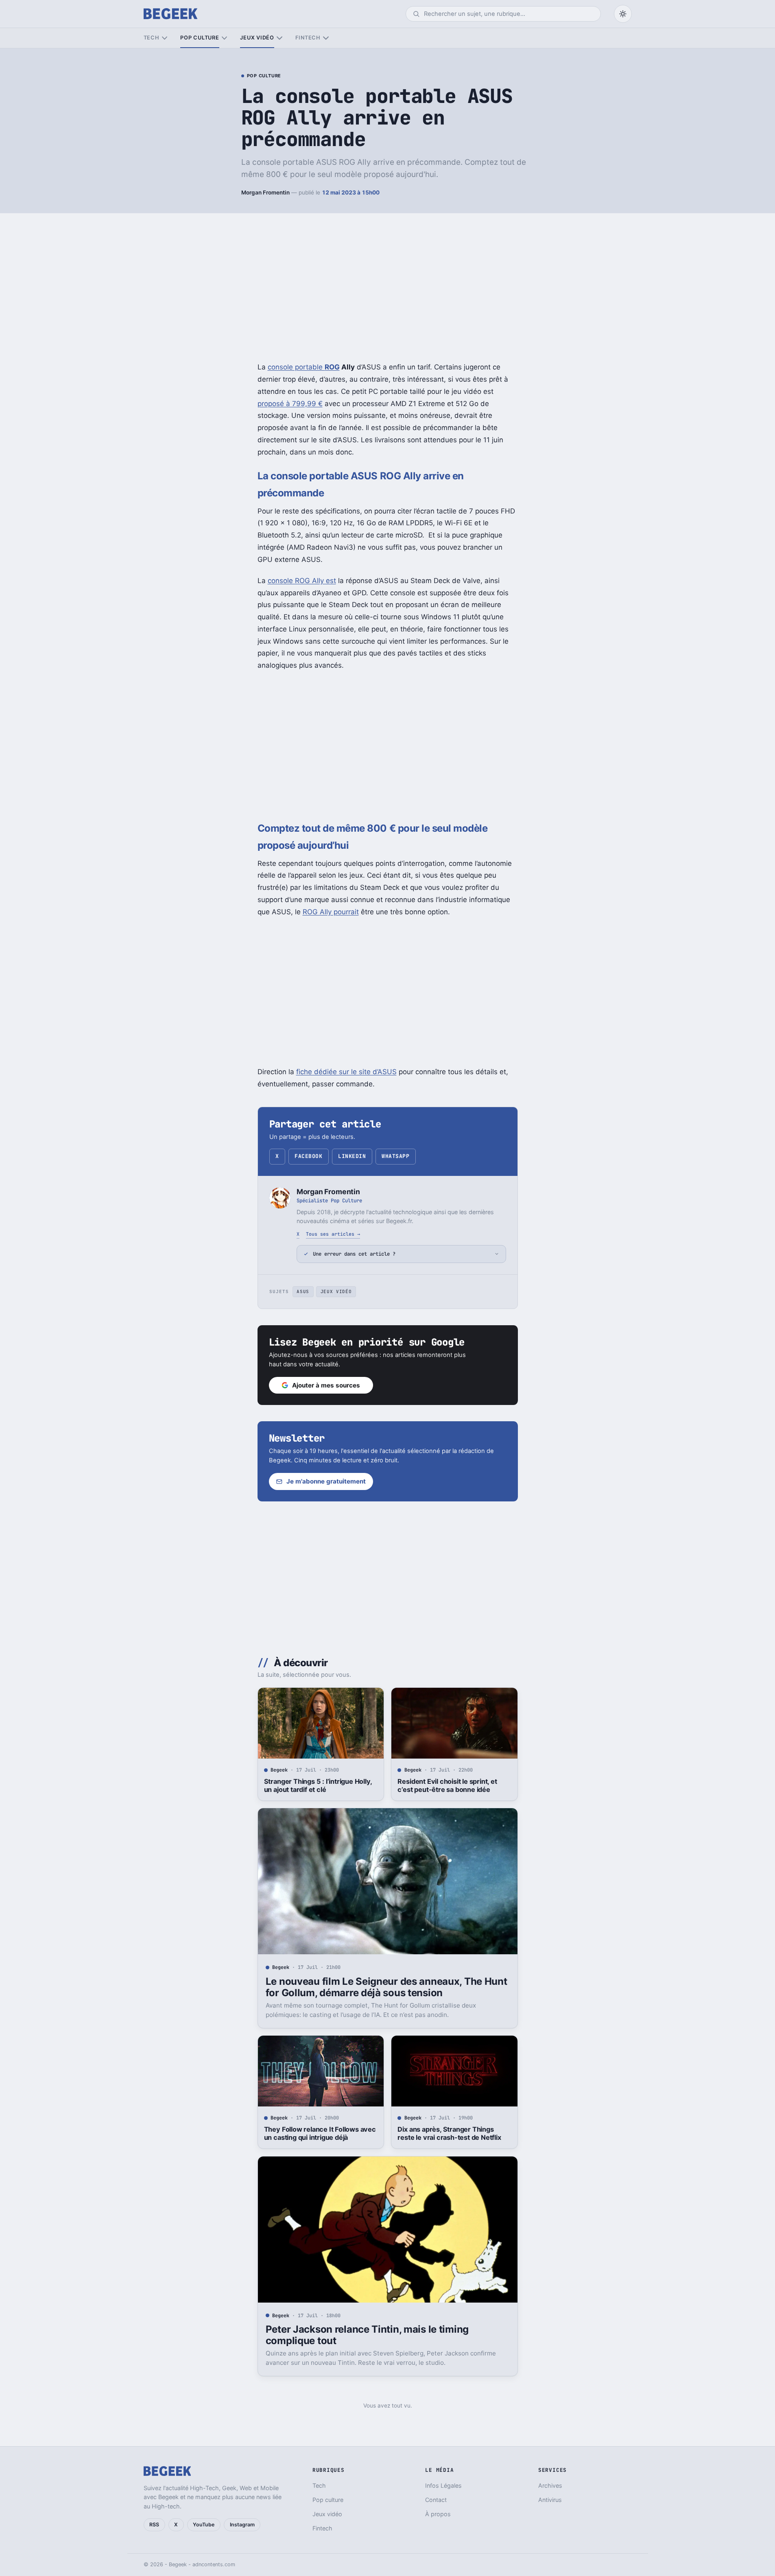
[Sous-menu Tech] (165, 38)
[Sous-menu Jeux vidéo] (279, 38)
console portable (304, 367)
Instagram (242, 2525)
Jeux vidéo (257, 38)
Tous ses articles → (333, 1234)
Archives (550, 2485)
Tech (152, 38)
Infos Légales (443, 2485)
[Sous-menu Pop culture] (224, 38)
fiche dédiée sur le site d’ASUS (346, 1072)
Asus (303, 1291)
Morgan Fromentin (265, 192)
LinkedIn (352, 1156)
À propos (438, 2514)
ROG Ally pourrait (331, 912)
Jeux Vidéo (336, 1291)
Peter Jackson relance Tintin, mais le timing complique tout (367, 2335)
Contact (436, 2500)
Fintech (308, 38)
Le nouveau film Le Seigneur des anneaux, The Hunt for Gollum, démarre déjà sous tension (386, 1987)
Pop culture (200, 38)
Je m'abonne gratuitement (326, 1481)
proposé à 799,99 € (290, 404)
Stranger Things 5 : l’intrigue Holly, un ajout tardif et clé (318, 1785)
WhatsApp (395, 1156)
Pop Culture (264, 76)
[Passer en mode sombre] (623, 14)
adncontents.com (214, 2564)
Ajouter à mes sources (326, 1385)
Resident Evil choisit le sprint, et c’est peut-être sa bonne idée (447, 1785)
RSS (154, 2525)
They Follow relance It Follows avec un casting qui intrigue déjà (320, 2133)
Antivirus (550, 2500)
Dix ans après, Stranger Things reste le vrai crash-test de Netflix (449, 2133)
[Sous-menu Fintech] (326, 38)
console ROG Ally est (302, 581)
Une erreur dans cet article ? (354, 1254)
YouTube (204, 2525)
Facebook (308, 1156)
